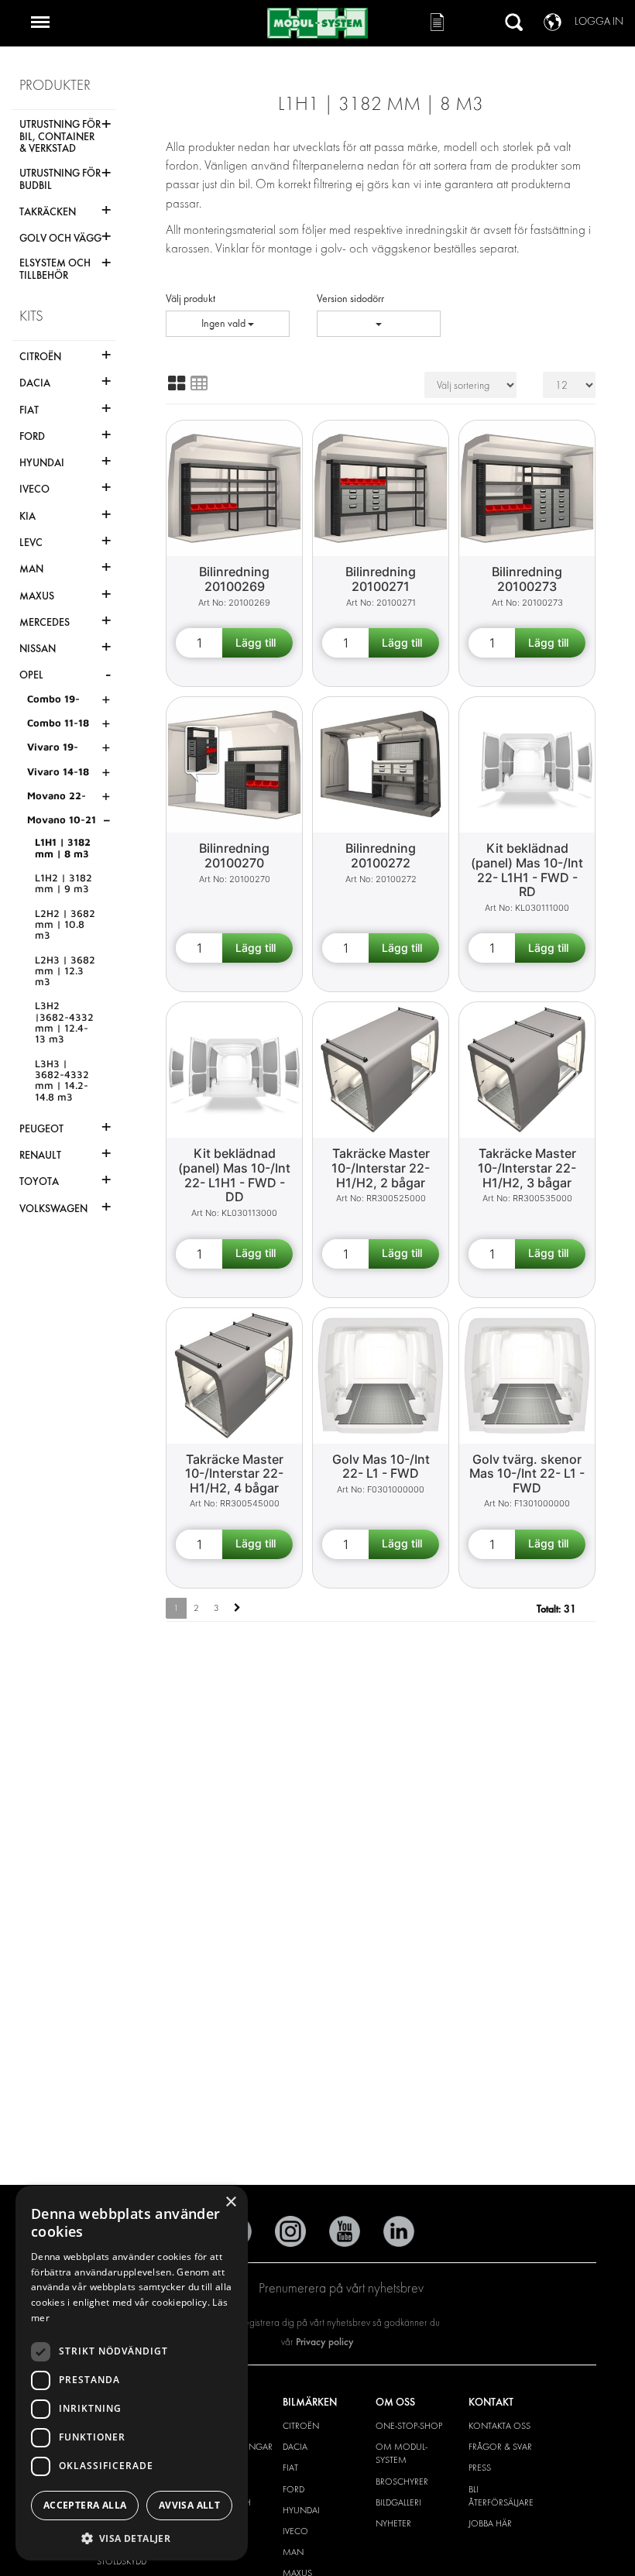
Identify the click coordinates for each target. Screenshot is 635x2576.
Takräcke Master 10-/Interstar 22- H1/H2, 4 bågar (234, 1473)
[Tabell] (199, 383)
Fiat (290, 2468)
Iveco (295, 2531)
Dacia (295, 2447)
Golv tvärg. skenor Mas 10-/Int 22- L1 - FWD (527, 1473)
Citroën (301, 2426)
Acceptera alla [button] (85, 2505)
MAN (293, 2552)
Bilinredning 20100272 (381, 855)
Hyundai (301, 2510)
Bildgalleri (398, 2502)
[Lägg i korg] (257, 643)
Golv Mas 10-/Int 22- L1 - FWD (381, 1467)
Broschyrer (402, 2482)
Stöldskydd (122, 2561)
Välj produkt (190, 299)
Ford (293, 2489)
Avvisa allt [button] (189, 2505)
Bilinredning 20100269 (234, 579)
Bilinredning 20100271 (381, 579)
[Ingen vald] (379, 324)
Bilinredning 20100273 (527, 579)
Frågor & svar (500, 2447)
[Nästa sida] (237, 1608)
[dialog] (132, 2373)
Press (480, 2468)
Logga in (599, 21)
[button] (132, 2538)
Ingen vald (225, 323)
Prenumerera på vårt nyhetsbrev (341, 2288)
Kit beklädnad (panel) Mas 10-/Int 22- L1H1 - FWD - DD (234, 1175)
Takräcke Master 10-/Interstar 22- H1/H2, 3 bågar (527, 1168)
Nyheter (393, 2523)
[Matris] (177, 383)
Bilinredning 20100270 (234, 855)
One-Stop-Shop (409, 2426)
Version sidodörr (350, 299)
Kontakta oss (499, 2426)
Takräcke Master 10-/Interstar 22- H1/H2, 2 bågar (381, 1168)
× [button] (230, 2202)
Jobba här (490, 2523)
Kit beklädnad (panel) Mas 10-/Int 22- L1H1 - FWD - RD (527, 870)
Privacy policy (325, 2342)
